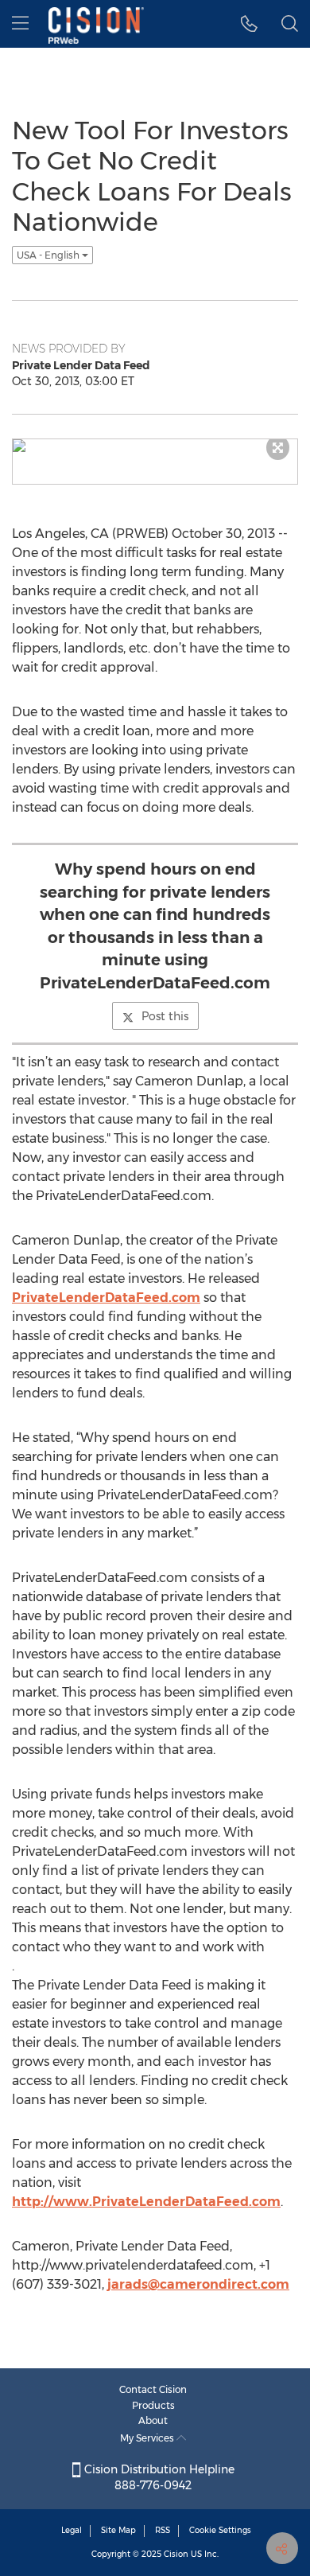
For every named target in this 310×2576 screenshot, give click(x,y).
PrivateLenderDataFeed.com (106, 1298)
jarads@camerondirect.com (198, 2284)
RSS (163, 2530)
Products (153, 2405)
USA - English (49, 255)
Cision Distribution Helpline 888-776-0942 (158, 2477)
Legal (72, 2530)
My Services (148, 2438)
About (153, 2420)
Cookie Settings (220, 2530)
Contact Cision (153, 2389)
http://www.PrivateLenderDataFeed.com (146, 2202)
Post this (165, 1016)
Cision (176, 2554)
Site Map (118, 2530)
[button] (249, 24)
